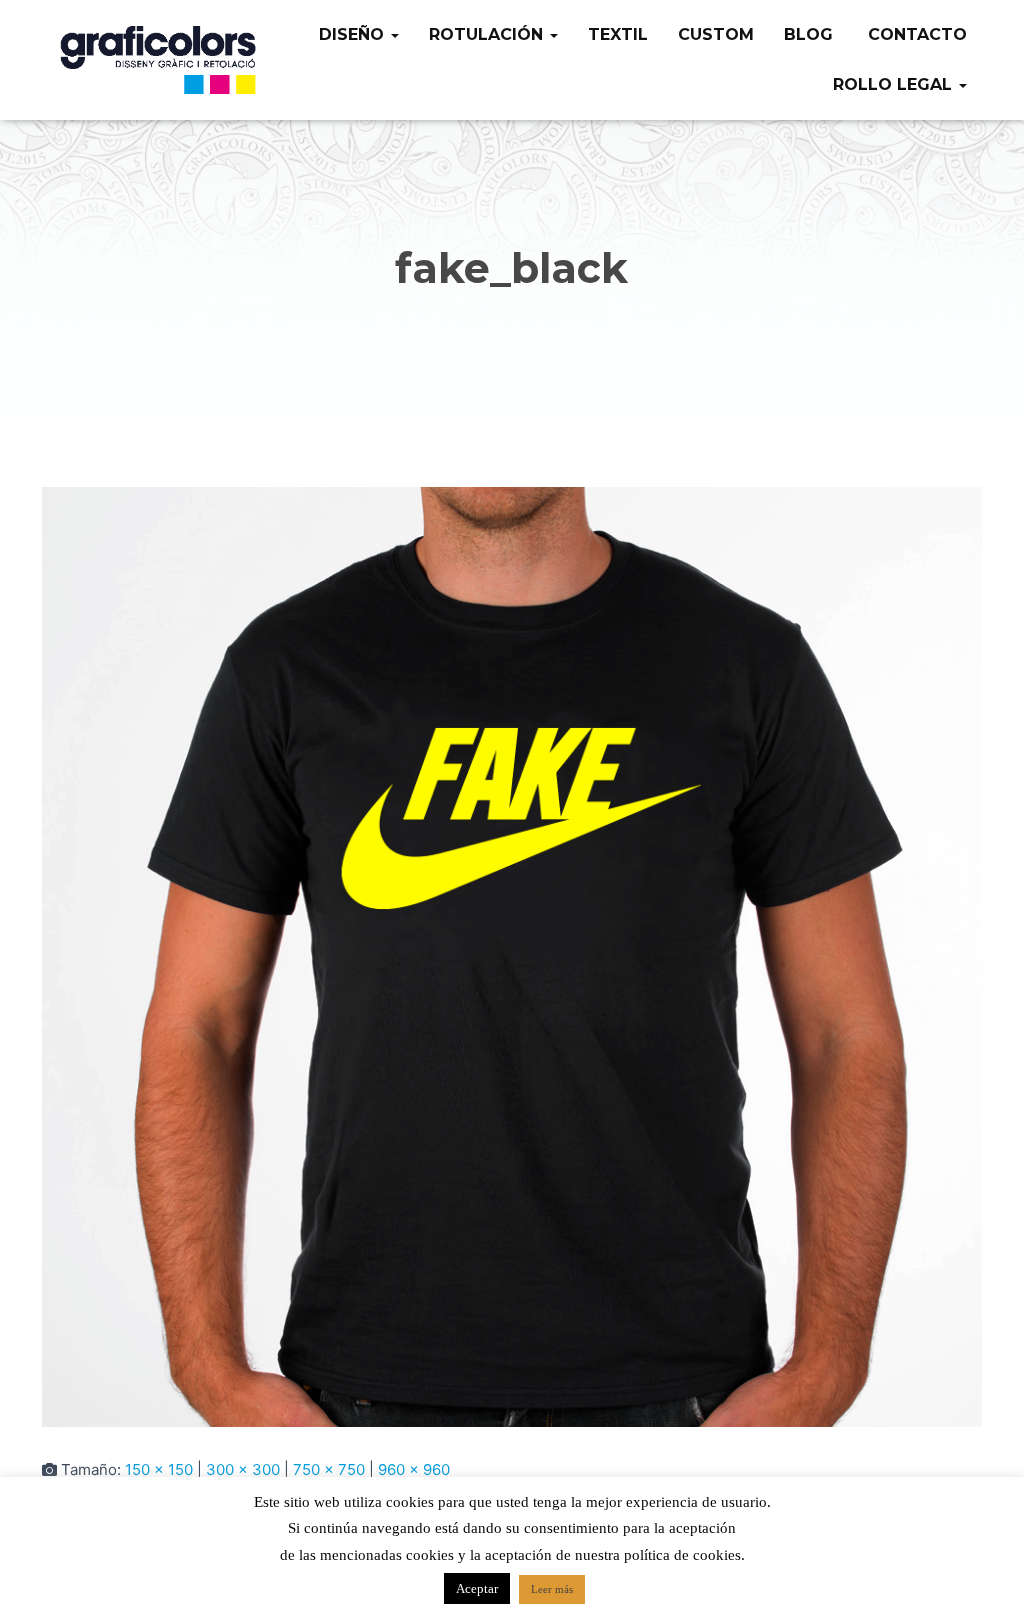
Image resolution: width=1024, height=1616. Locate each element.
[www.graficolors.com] (159, 60)
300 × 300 (243, 1469)
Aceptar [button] (477, 1588)
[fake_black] (512, 955)
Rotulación (488, 34)
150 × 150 (159, 1469)
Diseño (354, 34)
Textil (618, 34)
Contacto (915, 34)
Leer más (552, 1589)
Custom (716, 34)
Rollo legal (895, 84)
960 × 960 (414, 1469)
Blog (808, 34)
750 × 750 (329, 1469)
